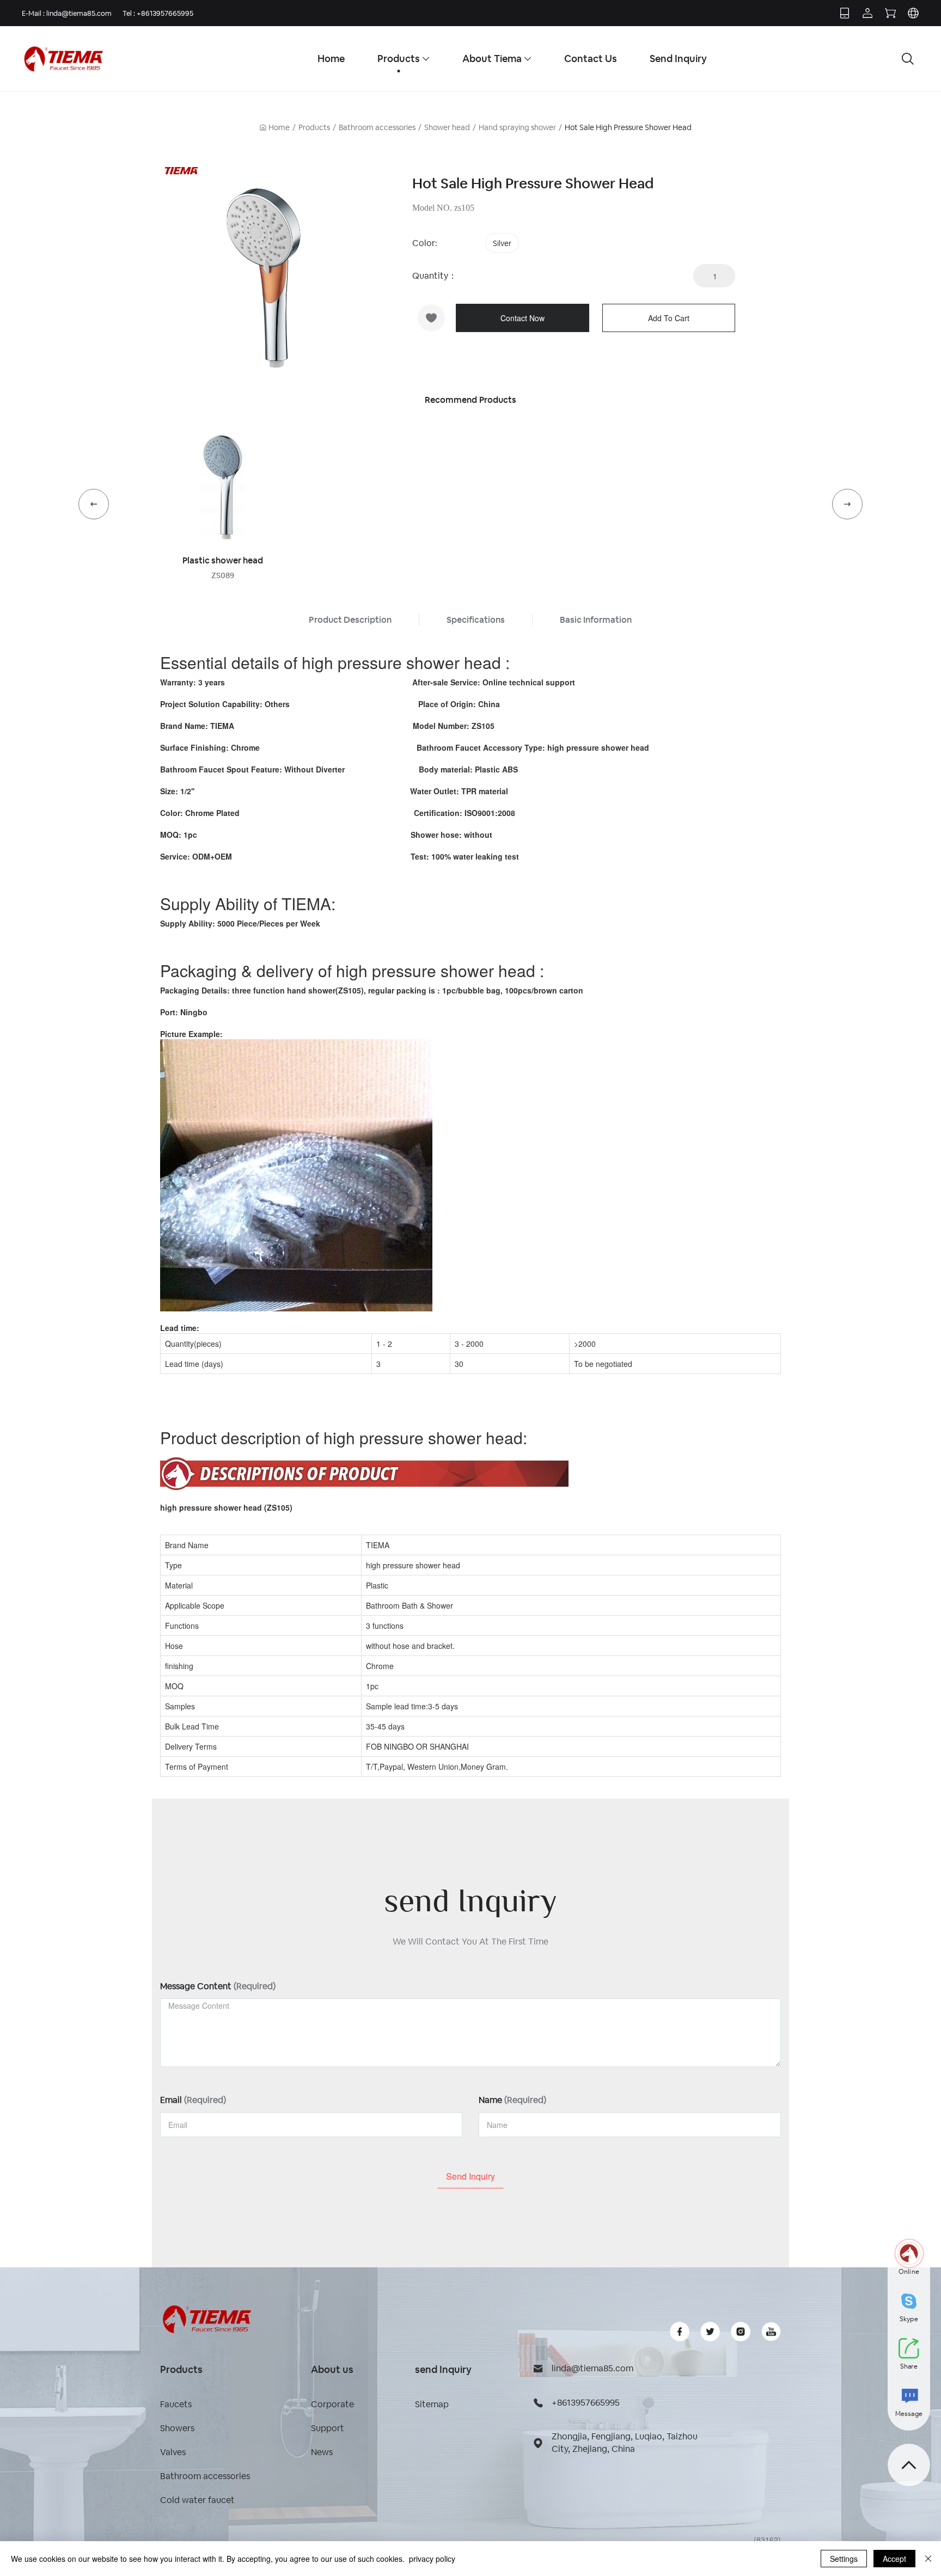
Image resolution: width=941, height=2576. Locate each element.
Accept (894, 2559)
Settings (844, 2559)
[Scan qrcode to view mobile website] (845, 13)
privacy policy (432, 2559)
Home (279, 127)
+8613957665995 (165, 13)
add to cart (669, 318)
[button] (94, 504)
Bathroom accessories (377, 127)
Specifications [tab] (476, 620)
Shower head (447, 127)
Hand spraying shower (517, 127)
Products (314, 127)
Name (512, 2100)
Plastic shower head (223, 560)
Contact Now (523, 318)
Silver (502, 243)
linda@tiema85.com (79, 13)
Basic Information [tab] (596, 620)
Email (193, 2100)
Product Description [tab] (350, 620)
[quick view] (223, 488)
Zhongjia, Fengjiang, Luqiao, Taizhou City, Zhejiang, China (625, 2443)
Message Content (218, 1986)
